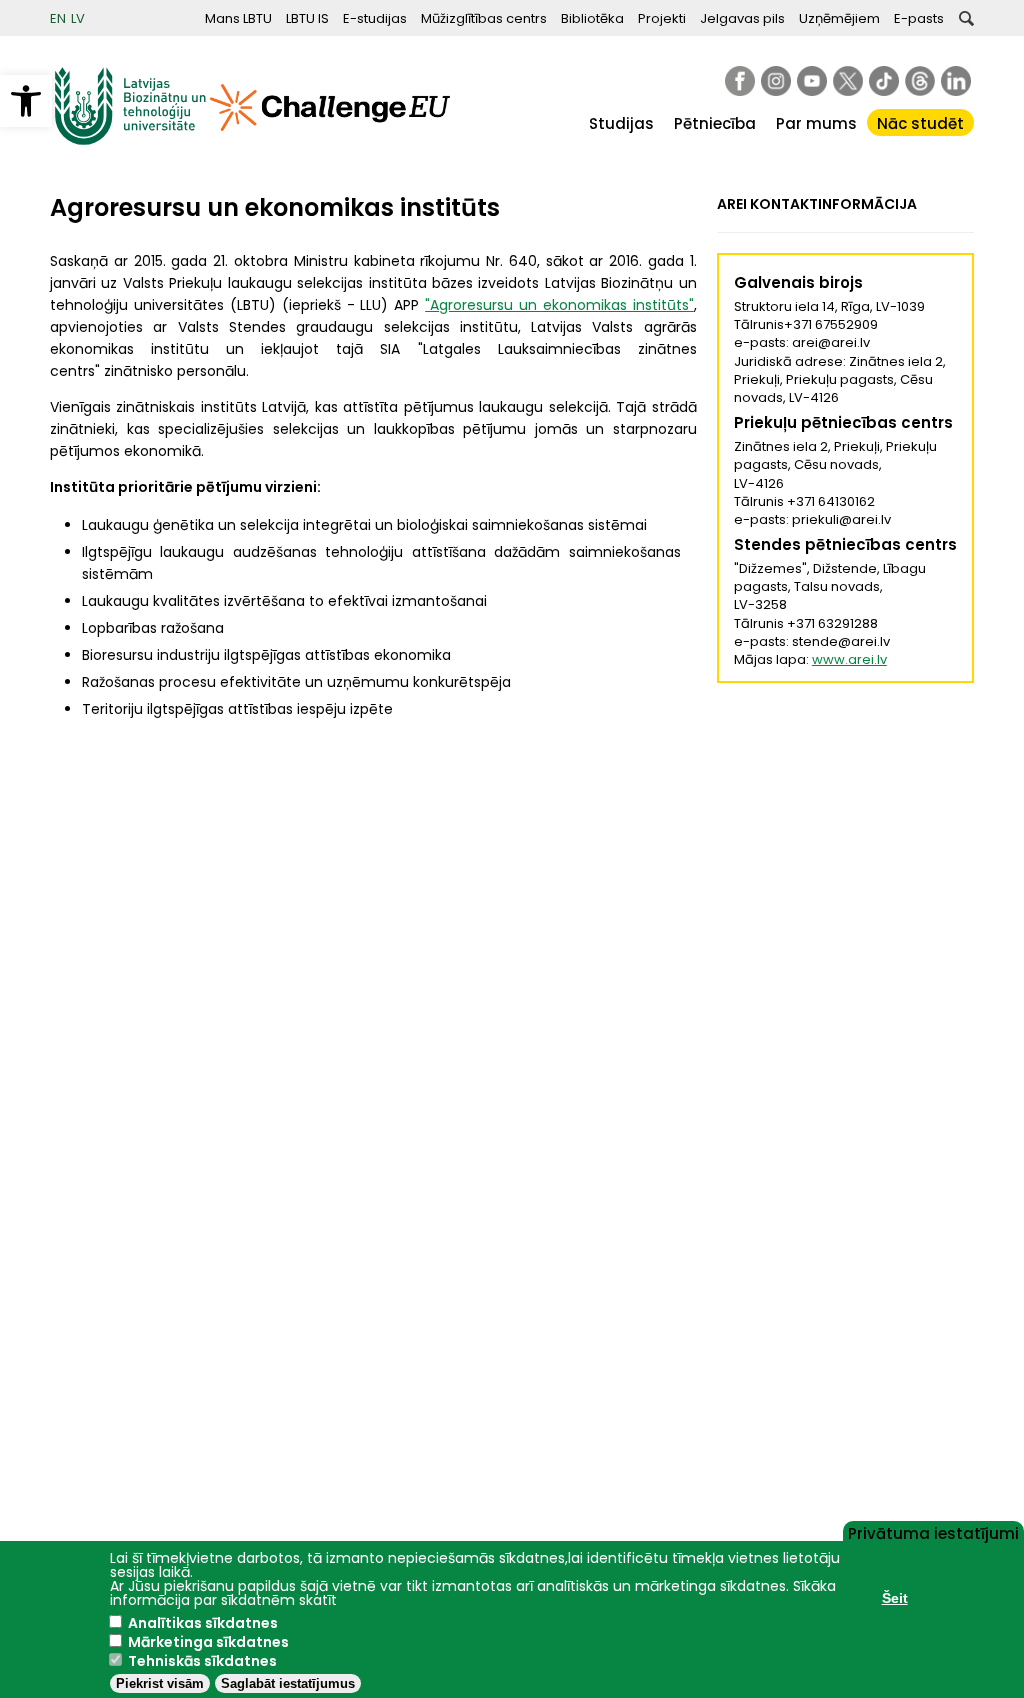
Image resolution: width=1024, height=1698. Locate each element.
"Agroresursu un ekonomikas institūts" (559, 305)
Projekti (662, 18)
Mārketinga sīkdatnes (208, 1642)
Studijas (621, 123)
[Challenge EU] (330, 140)
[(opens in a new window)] (740, 81)
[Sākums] (130, 140)
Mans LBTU (238, 18)
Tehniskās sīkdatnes (202, 1661)
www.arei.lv (849, 659)
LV (78, 18)
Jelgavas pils (742, 18)
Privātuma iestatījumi (933, 1532)
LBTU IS (307, 18)
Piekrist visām (160, 1683)
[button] (26, 101)
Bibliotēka (592, 18)
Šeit (895, 1598)
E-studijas (375, 18)
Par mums (816, 123)
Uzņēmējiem (839, 18)
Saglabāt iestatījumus (288, 1683)
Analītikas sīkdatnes (203, 1623)
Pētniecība (715, 123)
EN (58, 18)
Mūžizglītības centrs (484, 18)
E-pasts (919, 18)
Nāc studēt (920, 123)
